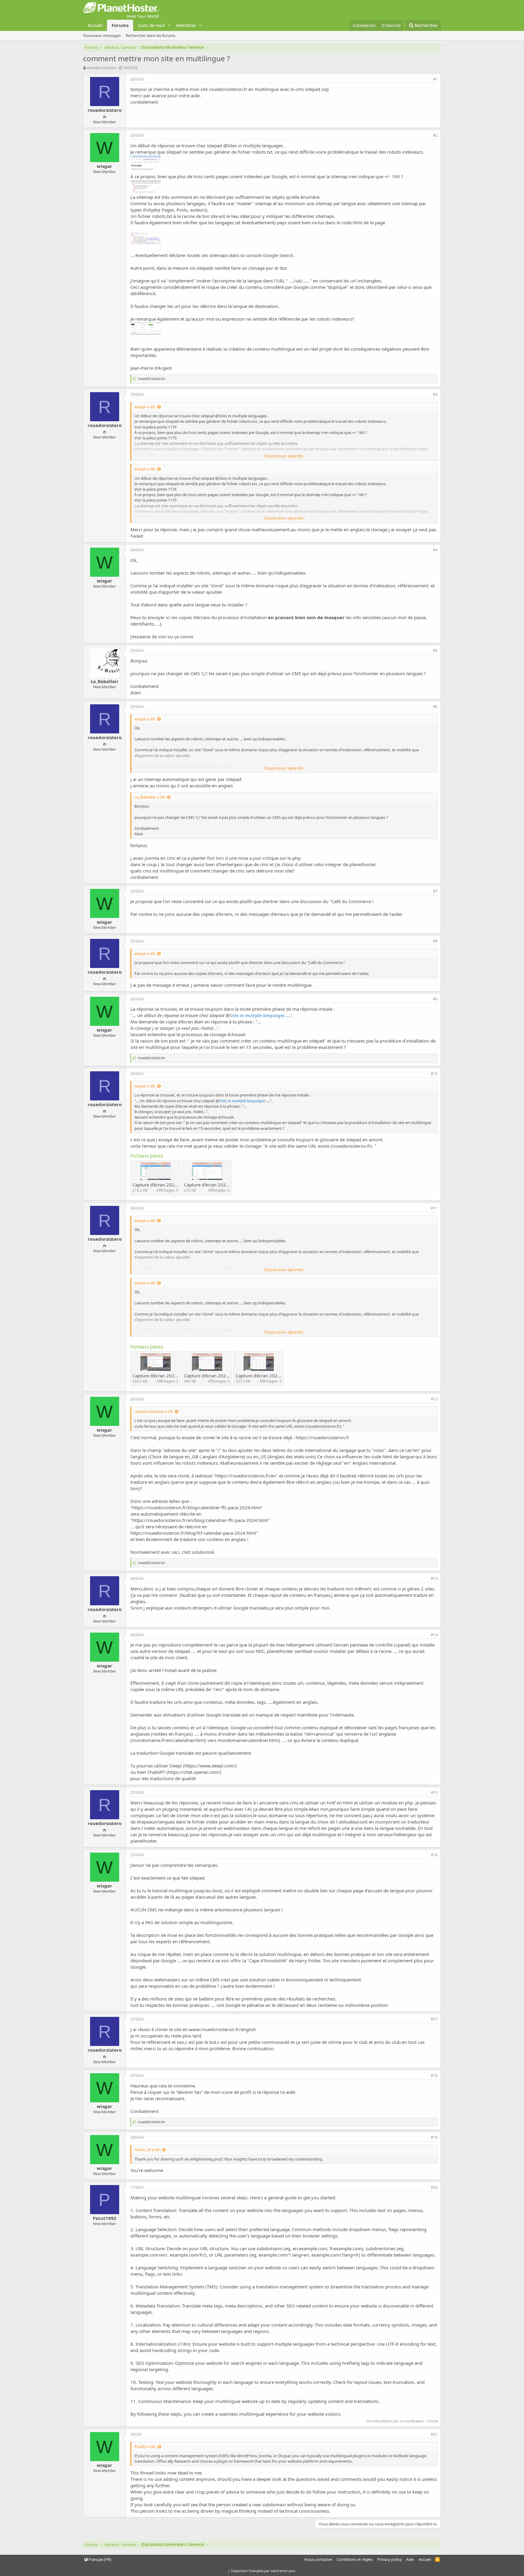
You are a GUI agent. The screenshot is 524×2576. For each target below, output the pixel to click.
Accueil (95, 25)
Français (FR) (99, 2559)
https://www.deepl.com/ (210, 1766)
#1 (435, 79)
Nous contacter (318, 2559)
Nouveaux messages (102, 35)
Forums (120, 25)
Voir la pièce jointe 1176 (155, 427)
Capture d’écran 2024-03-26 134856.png (175, 1185)
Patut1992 (105, 2218)
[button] (169, 25)
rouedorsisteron (101, 68)
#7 (435, 891)
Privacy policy (390, 2559)
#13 (434, 1578)
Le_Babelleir (105, 681)
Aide (410, 2559)
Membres (186, 25)
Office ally (165, 2461)
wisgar (104, 166)
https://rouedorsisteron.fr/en (246, 1476)
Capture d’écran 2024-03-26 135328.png (278, 1376)
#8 (435, 941)
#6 (435, 707)
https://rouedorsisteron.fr (322, 1437)
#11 (434, 1208)
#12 (434, 1399)
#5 (435, 651)
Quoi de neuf (151, 25)
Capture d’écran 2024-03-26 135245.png (175, 1376)
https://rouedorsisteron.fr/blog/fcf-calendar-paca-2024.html (193, 1533)
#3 (435, 394)
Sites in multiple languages (255, 145)
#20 (434, 2187)
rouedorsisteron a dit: (154, 1411)
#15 (434, 1792)
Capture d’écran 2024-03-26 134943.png (227, 1185)
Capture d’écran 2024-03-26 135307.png (227, 1376)
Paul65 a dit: (145, 2447)
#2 (435, 135)
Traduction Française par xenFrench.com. (263, 2571)
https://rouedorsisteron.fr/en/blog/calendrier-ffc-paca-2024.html (200, 1520)
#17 (434, 2019)
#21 (434, 2434)
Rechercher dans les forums (150, 35)
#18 (434, 2075)
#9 (435, 999)
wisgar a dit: (145, 407)
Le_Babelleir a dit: (150, 797)
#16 (434, 1855)
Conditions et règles (355, 2559)
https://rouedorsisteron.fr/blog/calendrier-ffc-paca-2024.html (197, 1507)
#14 (434, 1635)
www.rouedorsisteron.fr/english (222, 2029)
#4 (435, 550)
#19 (434, 2137)
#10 (434, 1074)
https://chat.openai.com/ (194, 1772)
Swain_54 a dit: (148, 2150)
